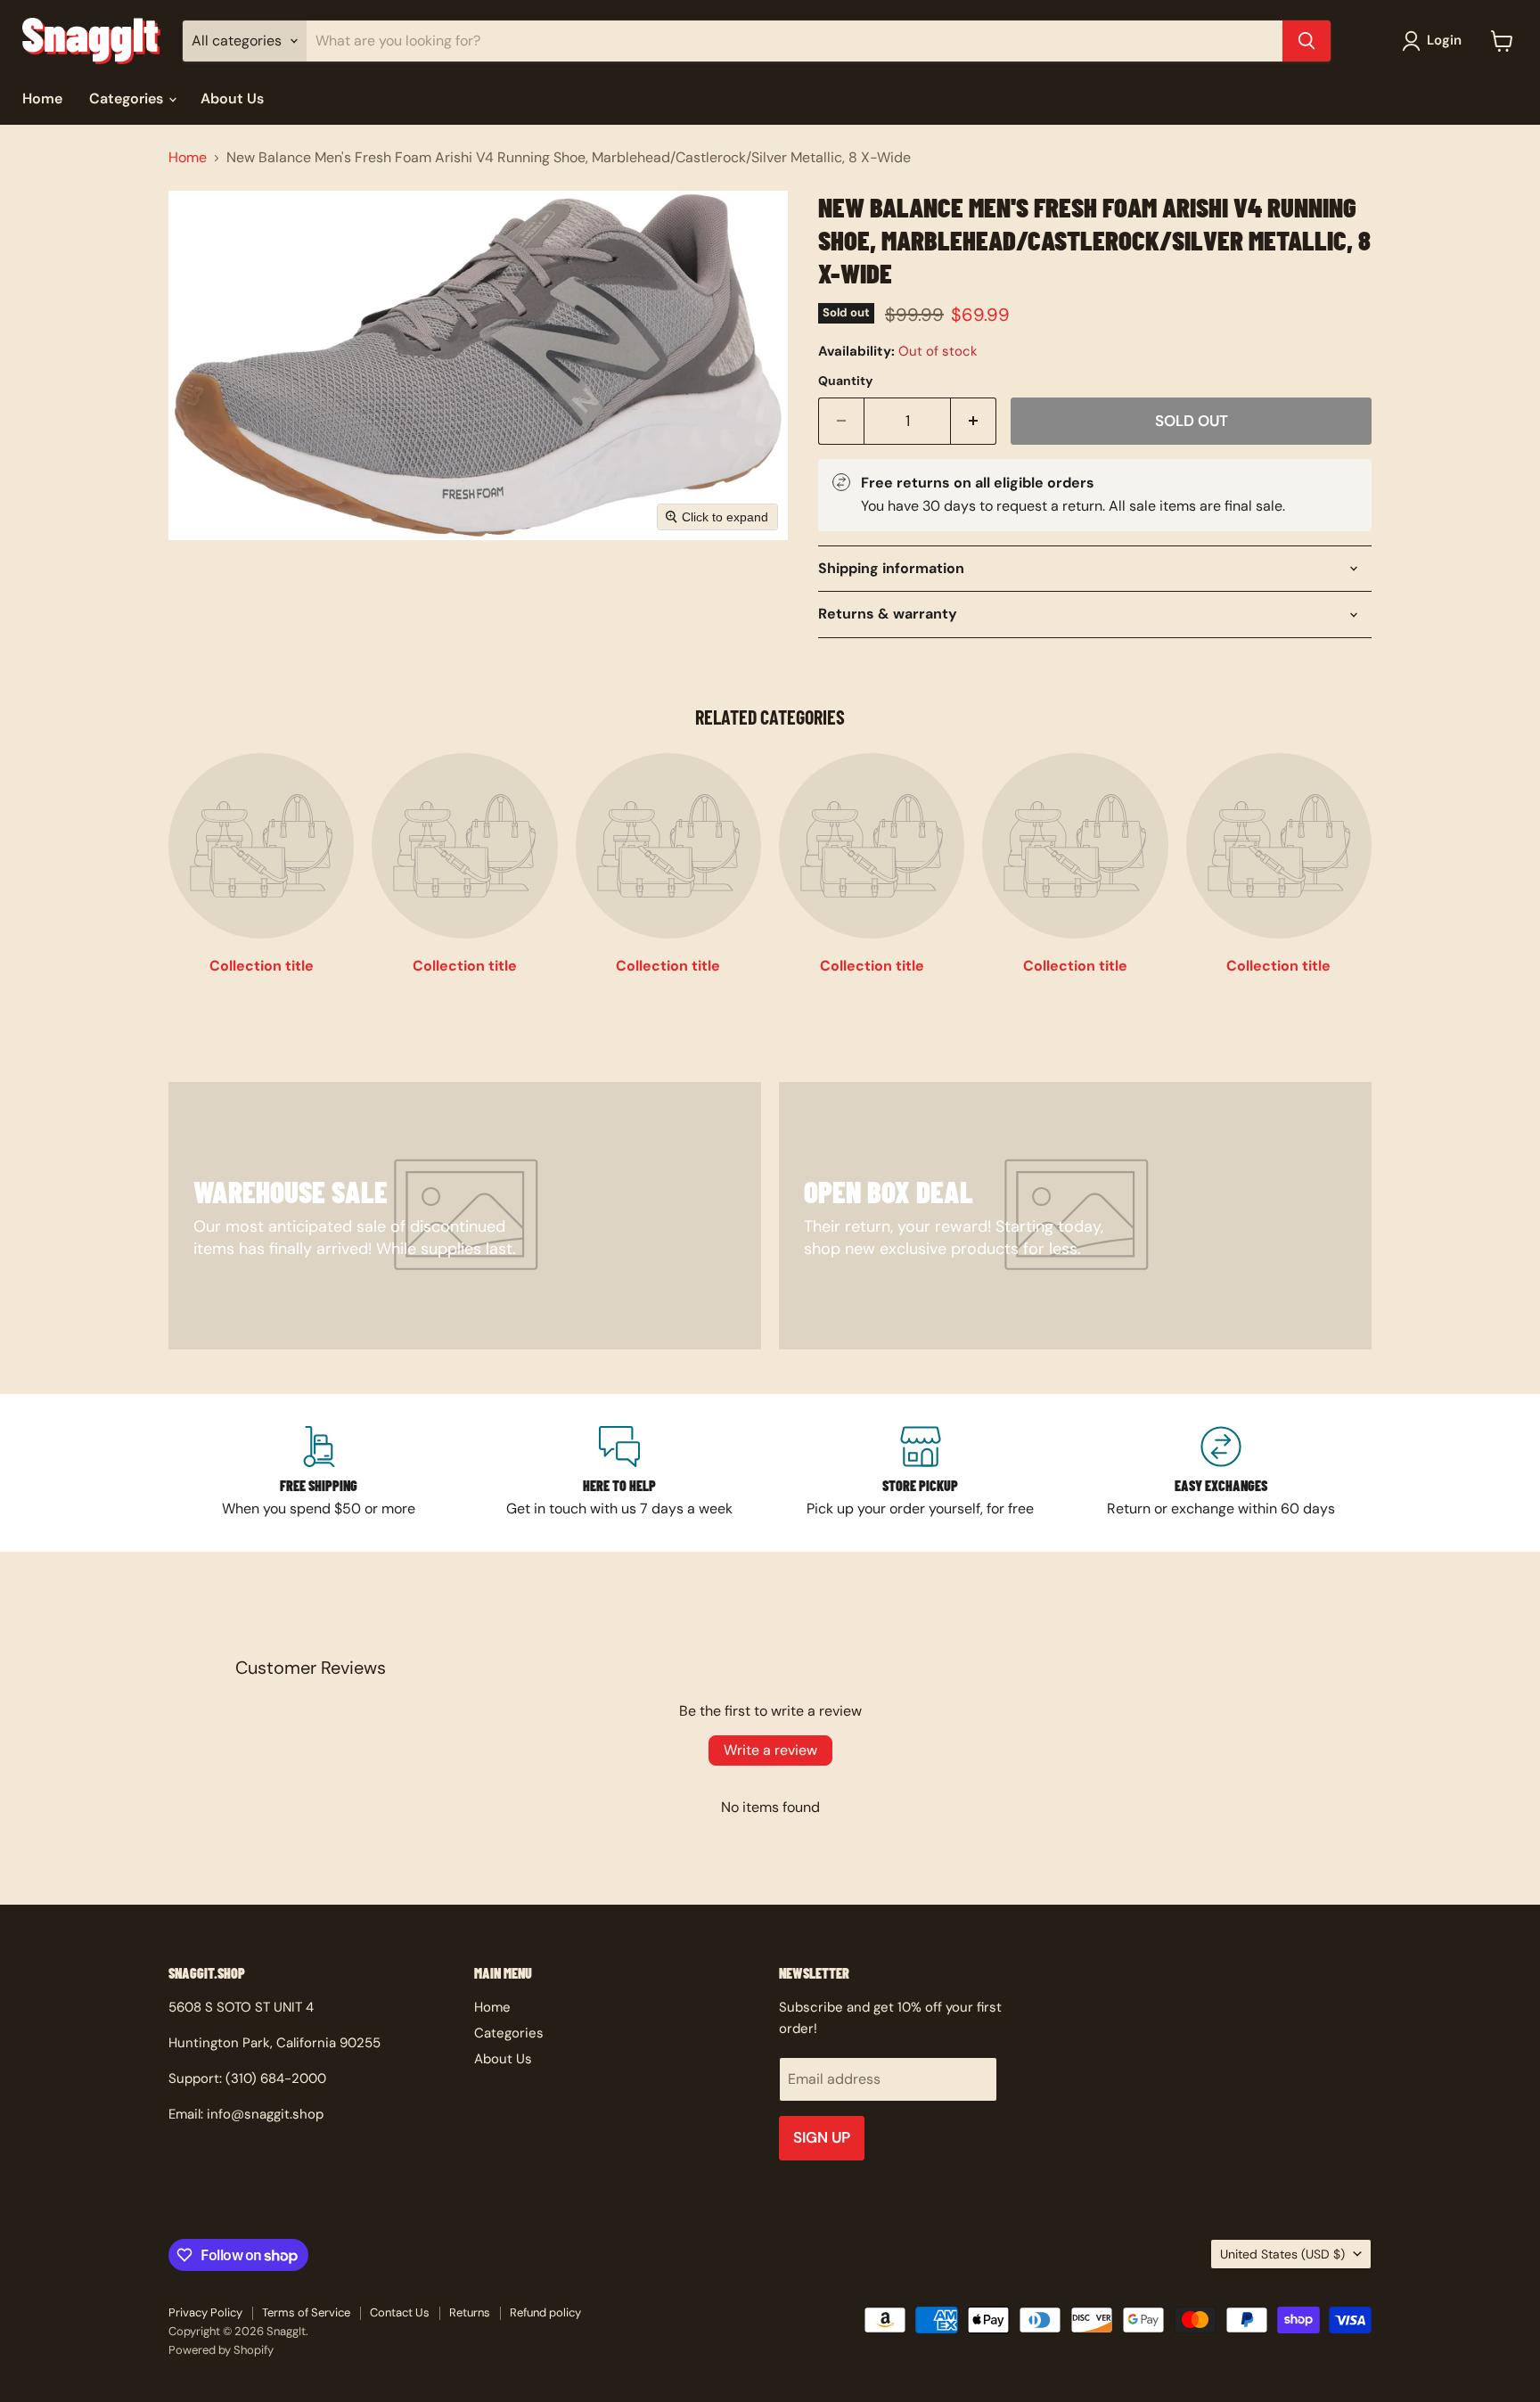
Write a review (770, 1750)
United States (1282, 2254)
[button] (1435, 41)
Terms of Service (306, 2312)
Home (42, 98)
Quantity (845, 381)
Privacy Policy (205, 2312)
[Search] (1307, 41)
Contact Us (400, 2312)
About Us (232, 98)
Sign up (822, 2137)
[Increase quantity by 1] (974, 422)
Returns (470, 2312)
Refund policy (545, 2312)
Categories (128, 98)
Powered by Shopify (221, 2350)
